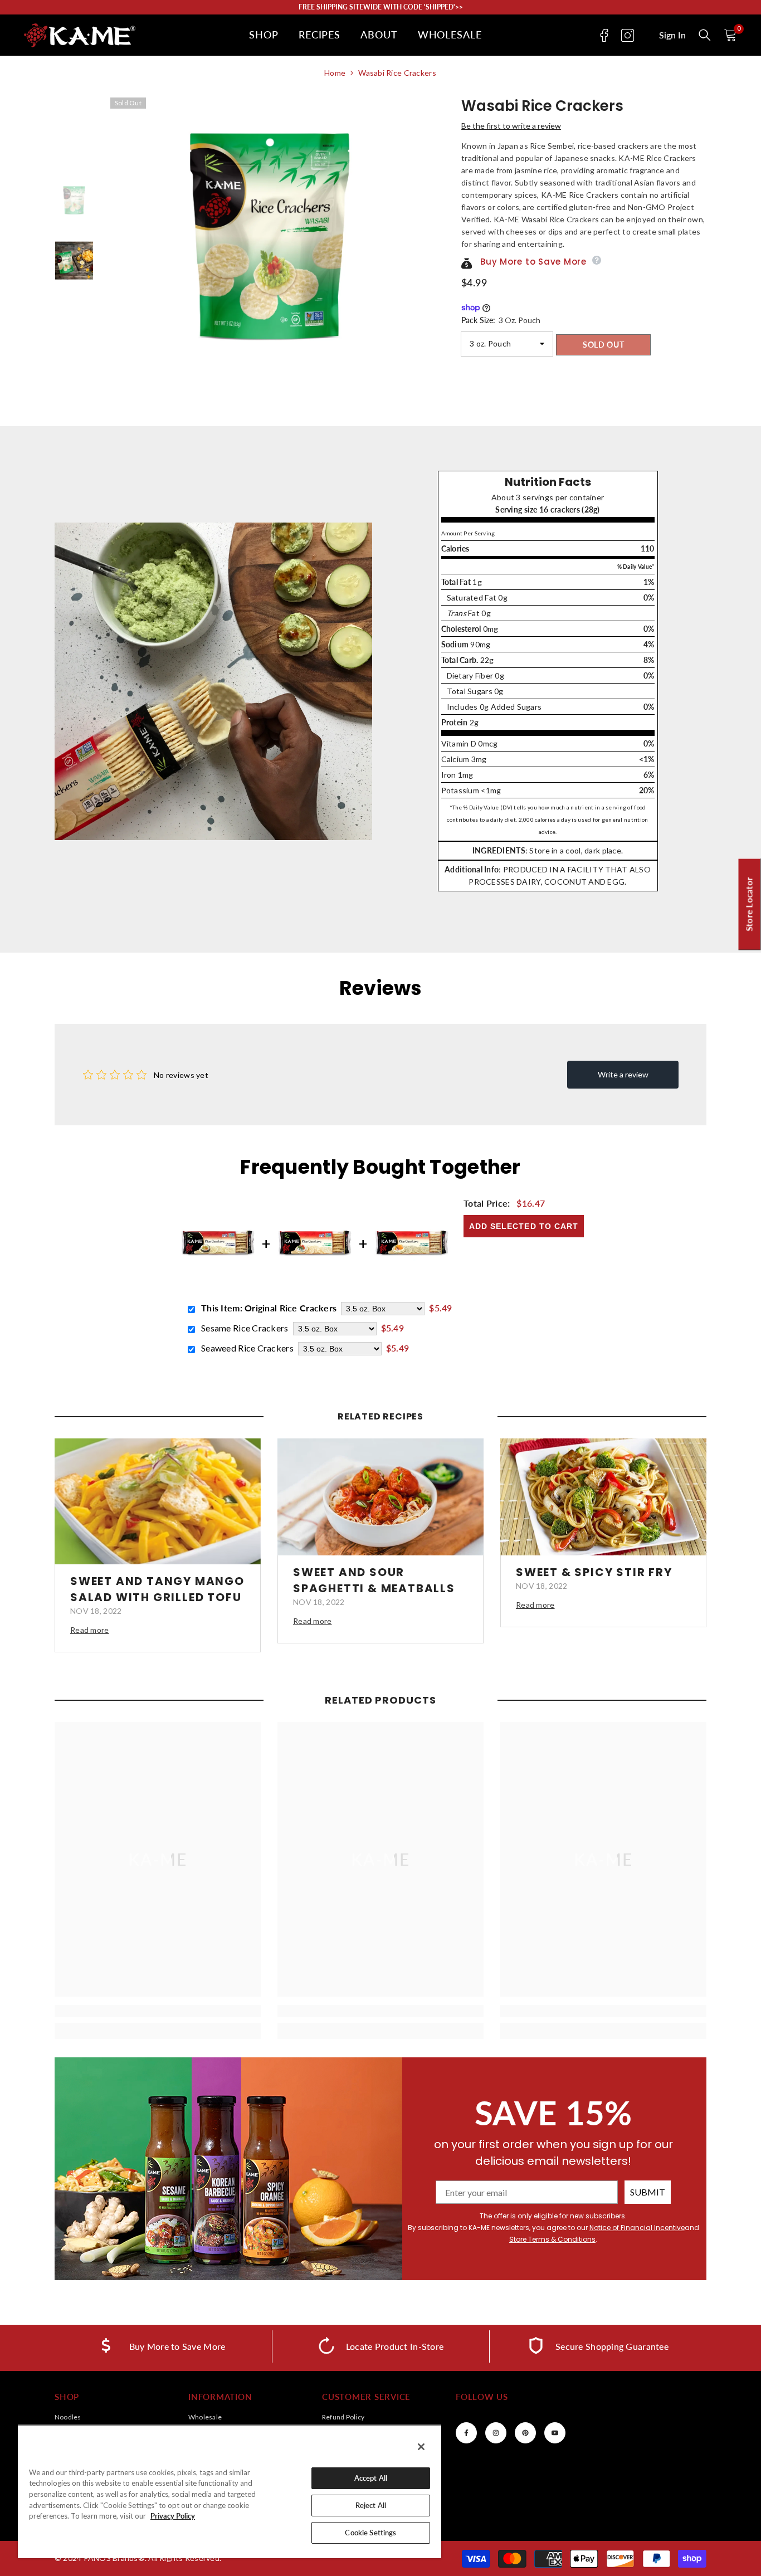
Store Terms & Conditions (552, 2239)
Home (335, 73)
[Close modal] (705, 35)
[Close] (421, 2447)
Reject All (371, 2505)
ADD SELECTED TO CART (524, 1226)
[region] (230, 2491)
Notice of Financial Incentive (637, 2228)
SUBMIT (648, 2192)
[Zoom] (213, 681)
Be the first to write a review (511, 126)
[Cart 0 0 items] (730, 35)
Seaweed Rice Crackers (247, 1348)
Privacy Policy (173, 2516)
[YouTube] (555, 2433)
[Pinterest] (525, 2433)
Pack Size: (501, 321)
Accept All (371, 2478)
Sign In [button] (672, 35)
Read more (90, 1630)
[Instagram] (628, 35)
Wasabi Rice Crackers (542, 106)
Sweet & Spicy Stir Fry (594, 1572)
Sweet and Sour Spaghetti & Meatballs (374, 1580)
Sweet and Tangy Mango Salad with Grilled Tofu (157, 1589)
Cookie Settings (370, 2533)
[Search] (705, 35)
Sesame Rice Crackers (245, 1328)
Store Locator (749, 905)
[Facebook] (604, 35)
